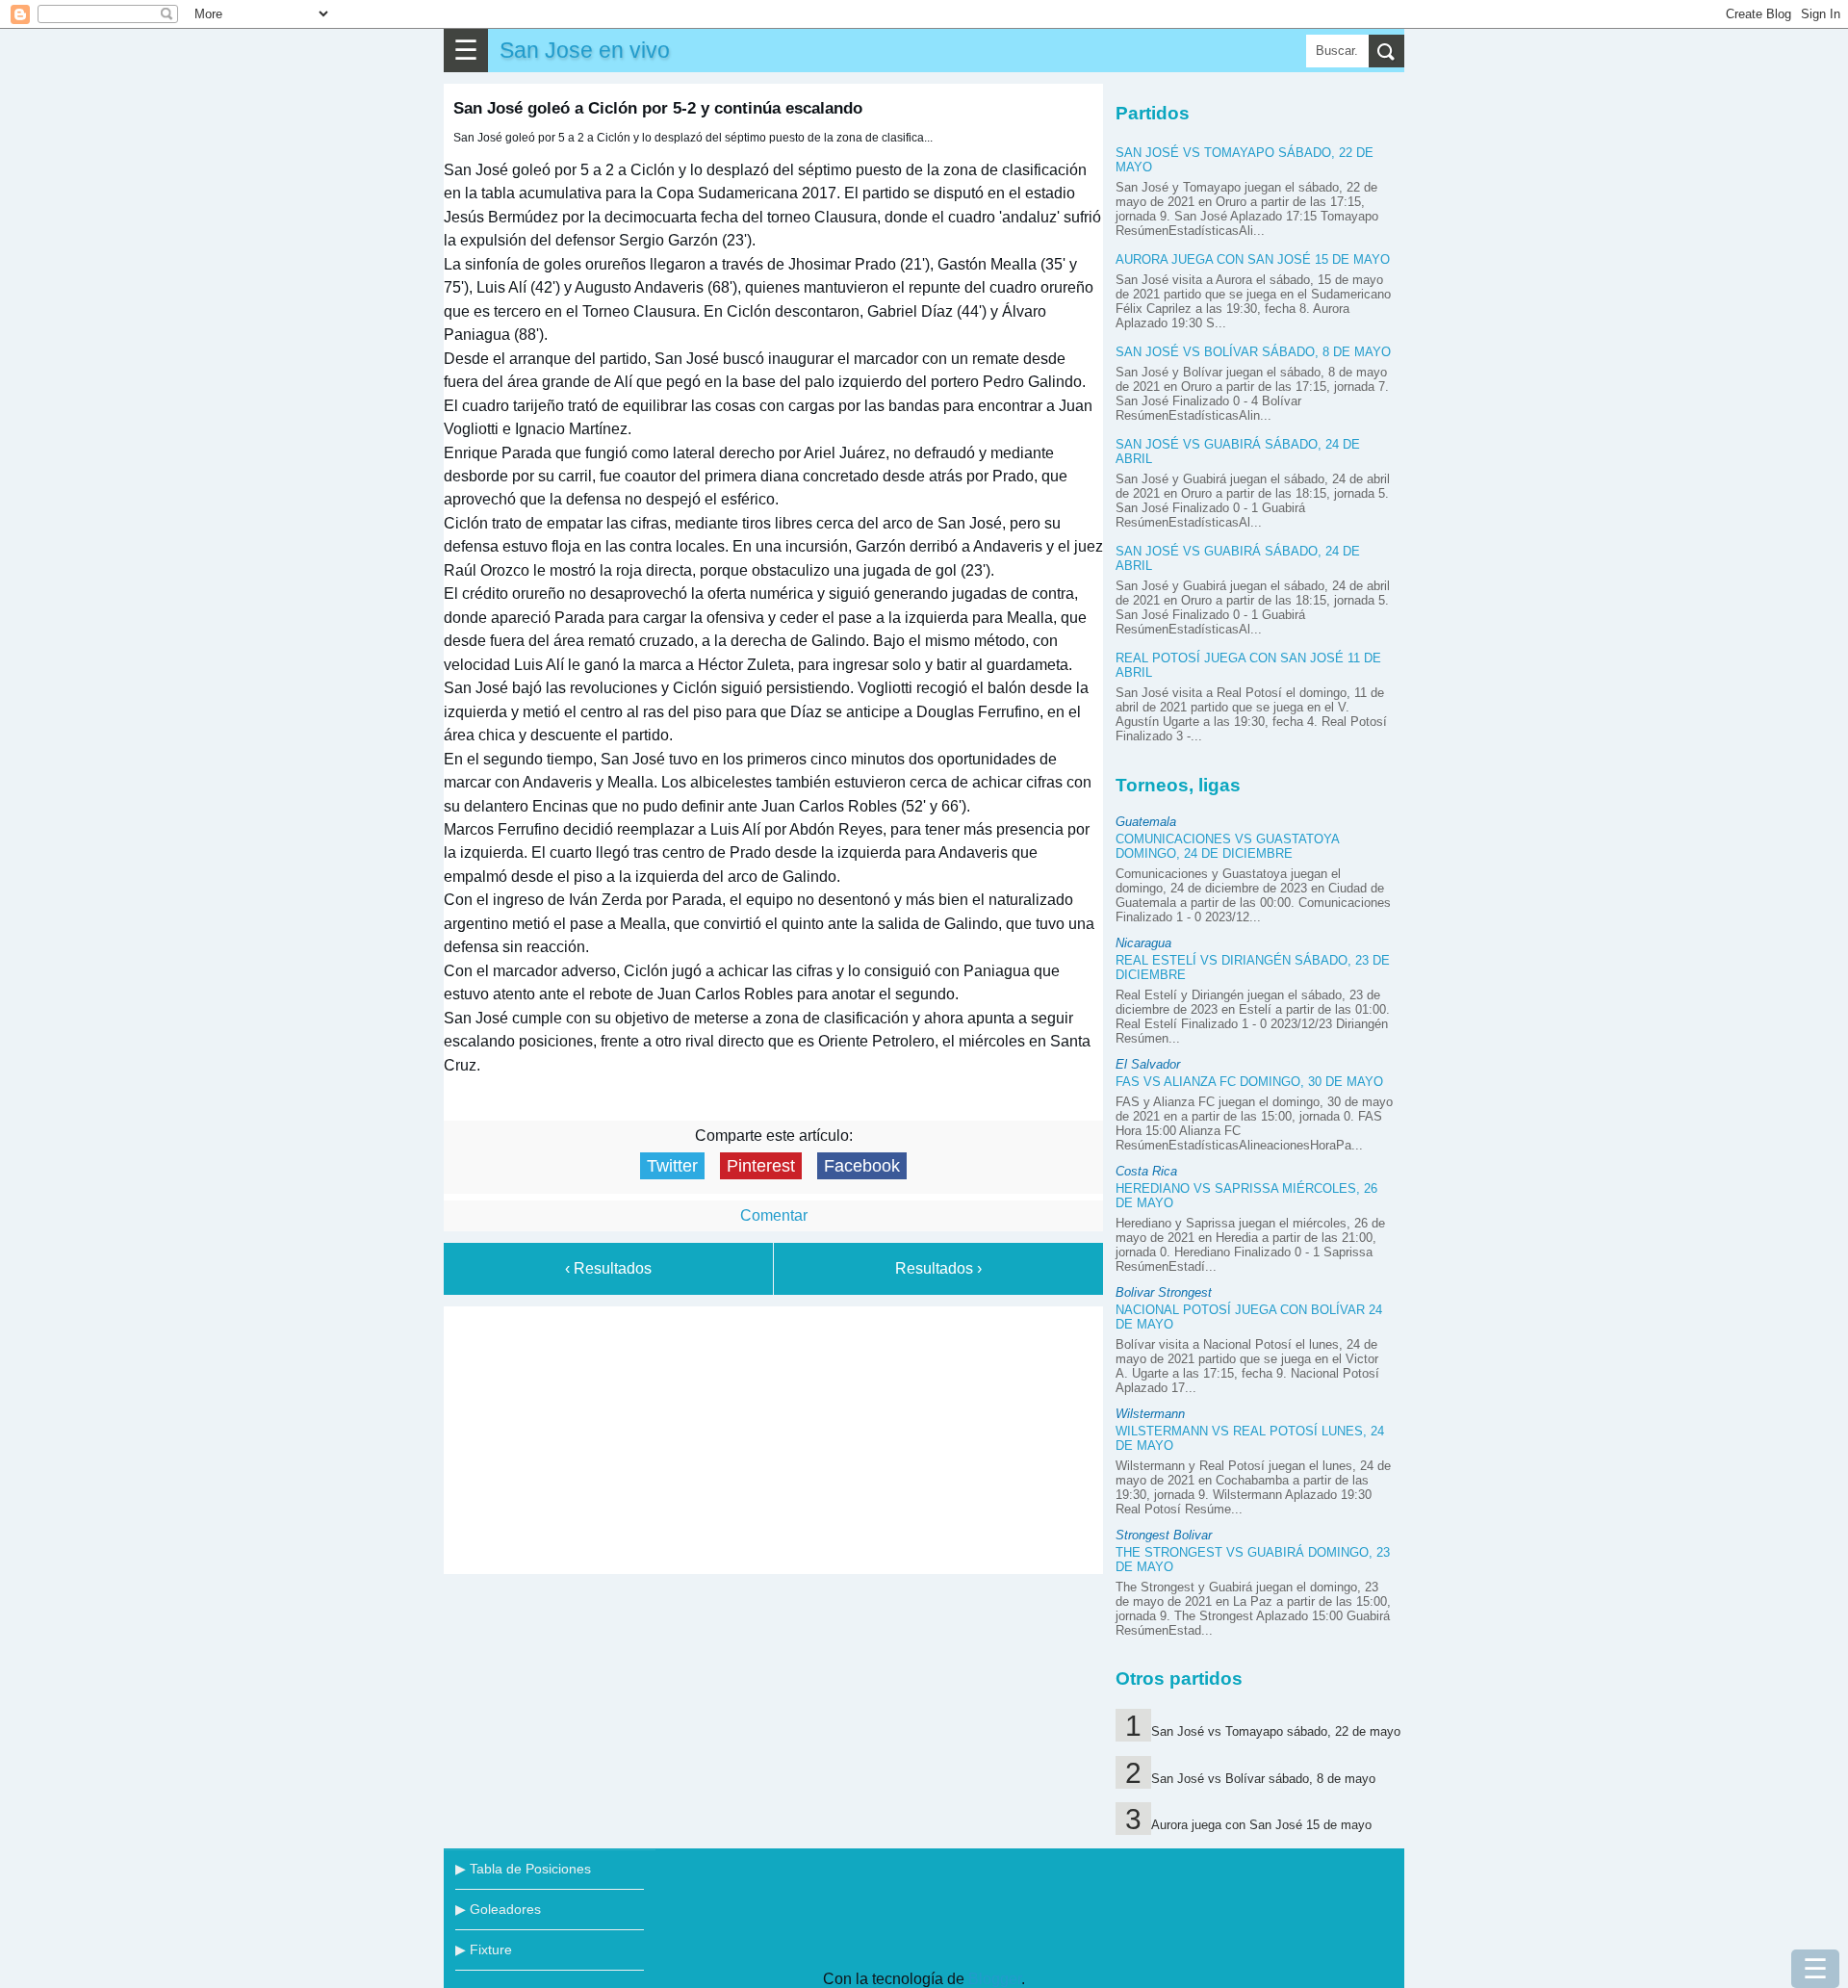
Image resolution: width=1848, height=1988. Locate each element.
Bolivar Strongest (1164, 1292)
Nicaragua (1143, 943)
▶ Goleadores (498, 1909)
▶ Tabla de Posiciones (523, 1869)
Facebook (862, 1166)
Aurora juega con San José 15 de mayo (1253, 259)
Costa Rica (1146, 1171)
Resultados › (938, 1268)
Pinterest (761, 1166)
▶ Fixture (484, 1949)
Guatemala (1146, 822)
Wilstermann (1150, 1414)
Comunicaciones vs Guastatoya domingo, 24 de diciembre (1227, 846)
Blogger (995, 1979)
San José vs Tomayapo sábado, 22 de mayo (1276, 1731)
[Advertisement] (774, 1436)
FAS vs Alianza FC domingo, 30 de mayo (1249, 1082)
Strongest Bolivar (1164, 1535)
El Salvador (1148, 1064)
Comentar (774, 1215)
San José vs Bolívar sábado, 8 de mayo (1253, 352)
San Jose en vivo (585, 50)
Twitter (672, 1166)
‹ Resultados (608, 1268)
